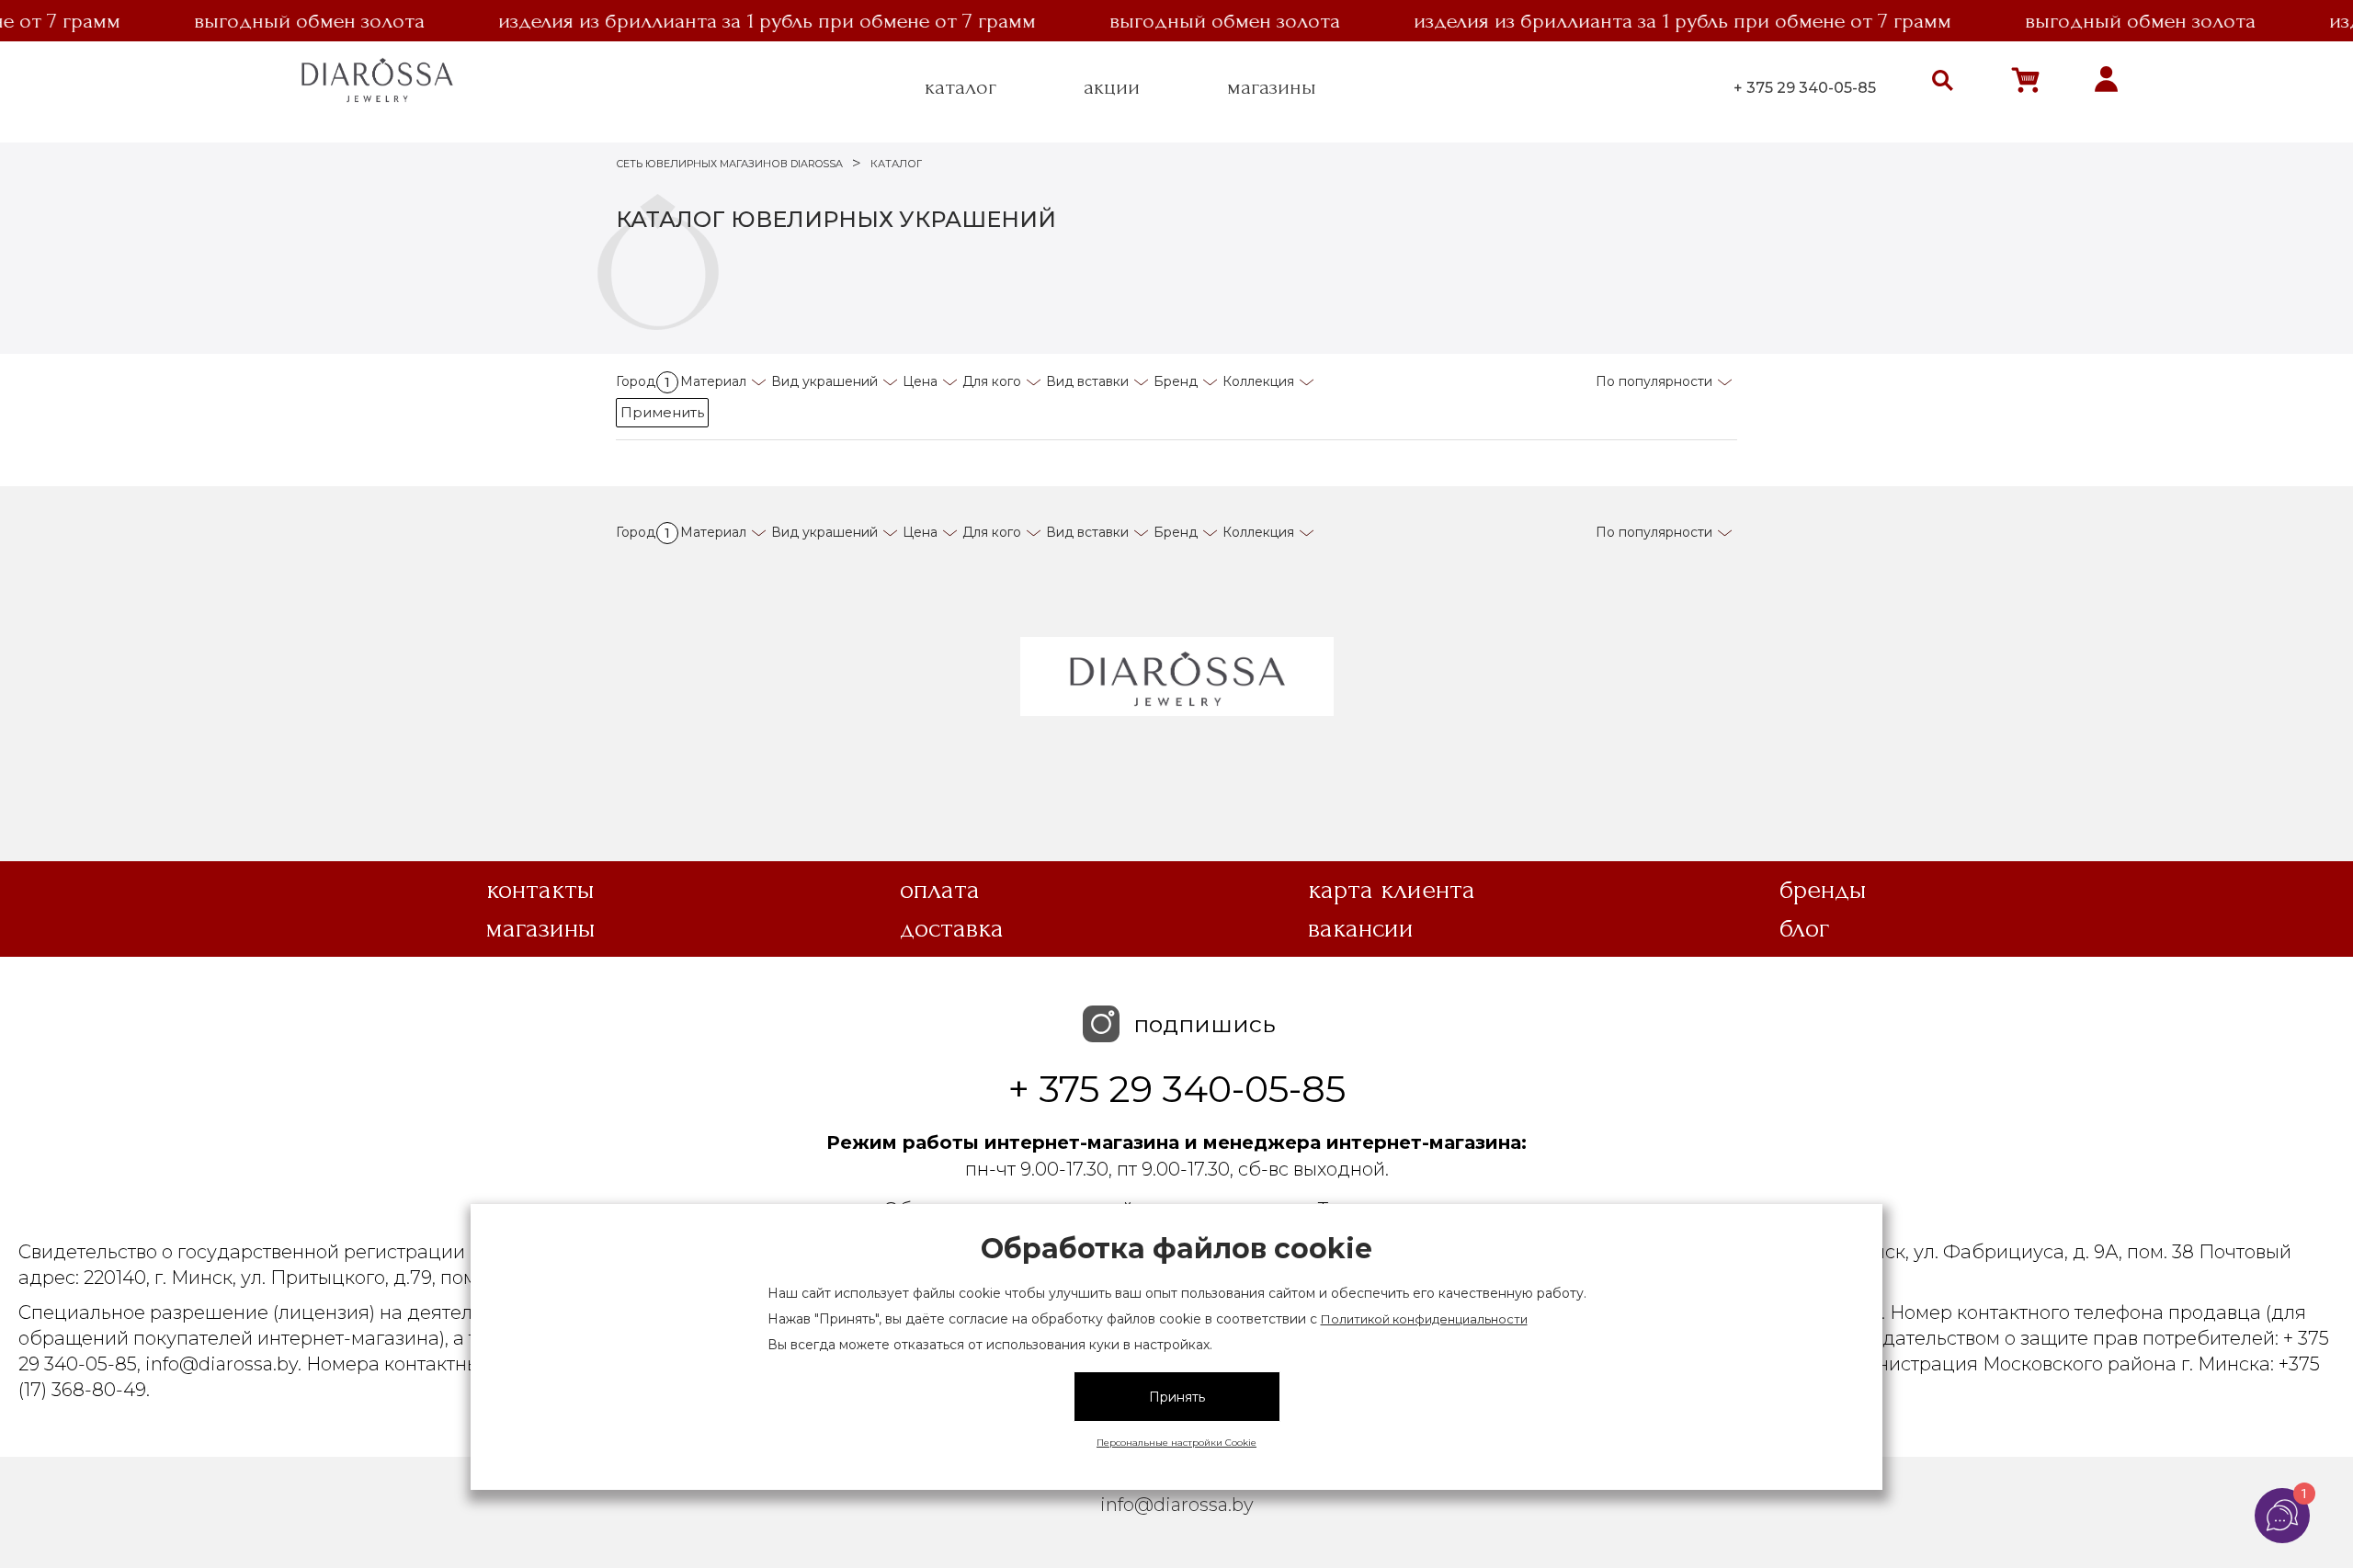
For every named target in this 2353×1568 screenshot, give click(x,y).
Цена (920, 381)
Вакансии (1361, 928)
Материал (713, 381)
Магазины (541, 928)
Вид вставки (1087, 381)
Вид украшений (824, 381)
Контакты (540, 890)
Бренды (1823, 890)
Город (643, 381)
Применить (662, 412)
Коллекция (1258, 381)
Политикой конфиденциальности (1424, 1319)
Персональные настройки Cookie (1176, 1443)
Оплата (940, 890)
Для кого (992, 381)
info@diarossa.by (1177, 1505)
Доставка (952, 928)
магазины (1272, 87)
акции (1112, 87)
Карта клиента (1392, 890)
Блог (1804, 928)
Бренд (1176, 381)
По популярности (1654, 381)
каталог (961, 87)
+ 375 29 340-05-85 (1805, 88)
